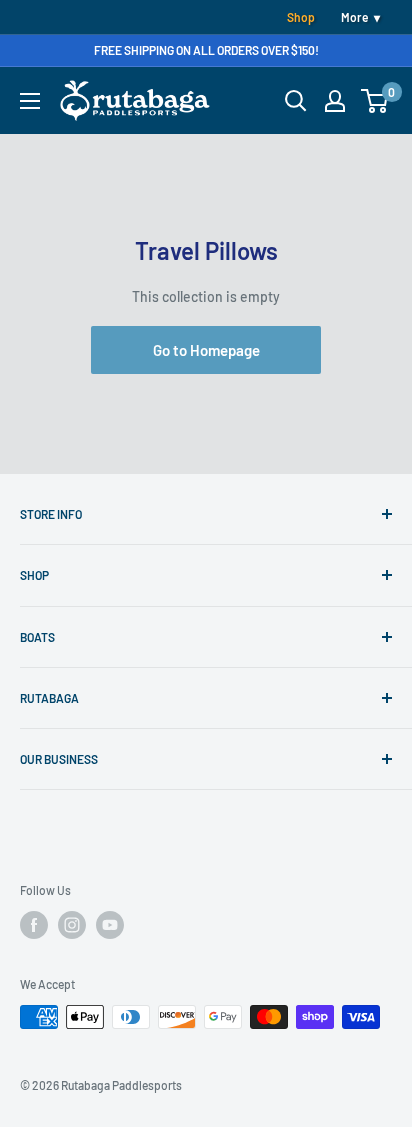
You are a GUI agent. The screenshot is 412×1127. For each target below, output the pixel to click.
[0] (375, 101)
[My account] (335, 101)
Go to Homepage (206, 350)
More (354, 17)
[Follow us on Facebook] (34, 925)
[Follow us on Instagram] (72, 925)
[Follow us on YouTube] (110, 925)
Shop (301, 17)
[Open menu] (30, 101)
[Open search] (296, 101)
